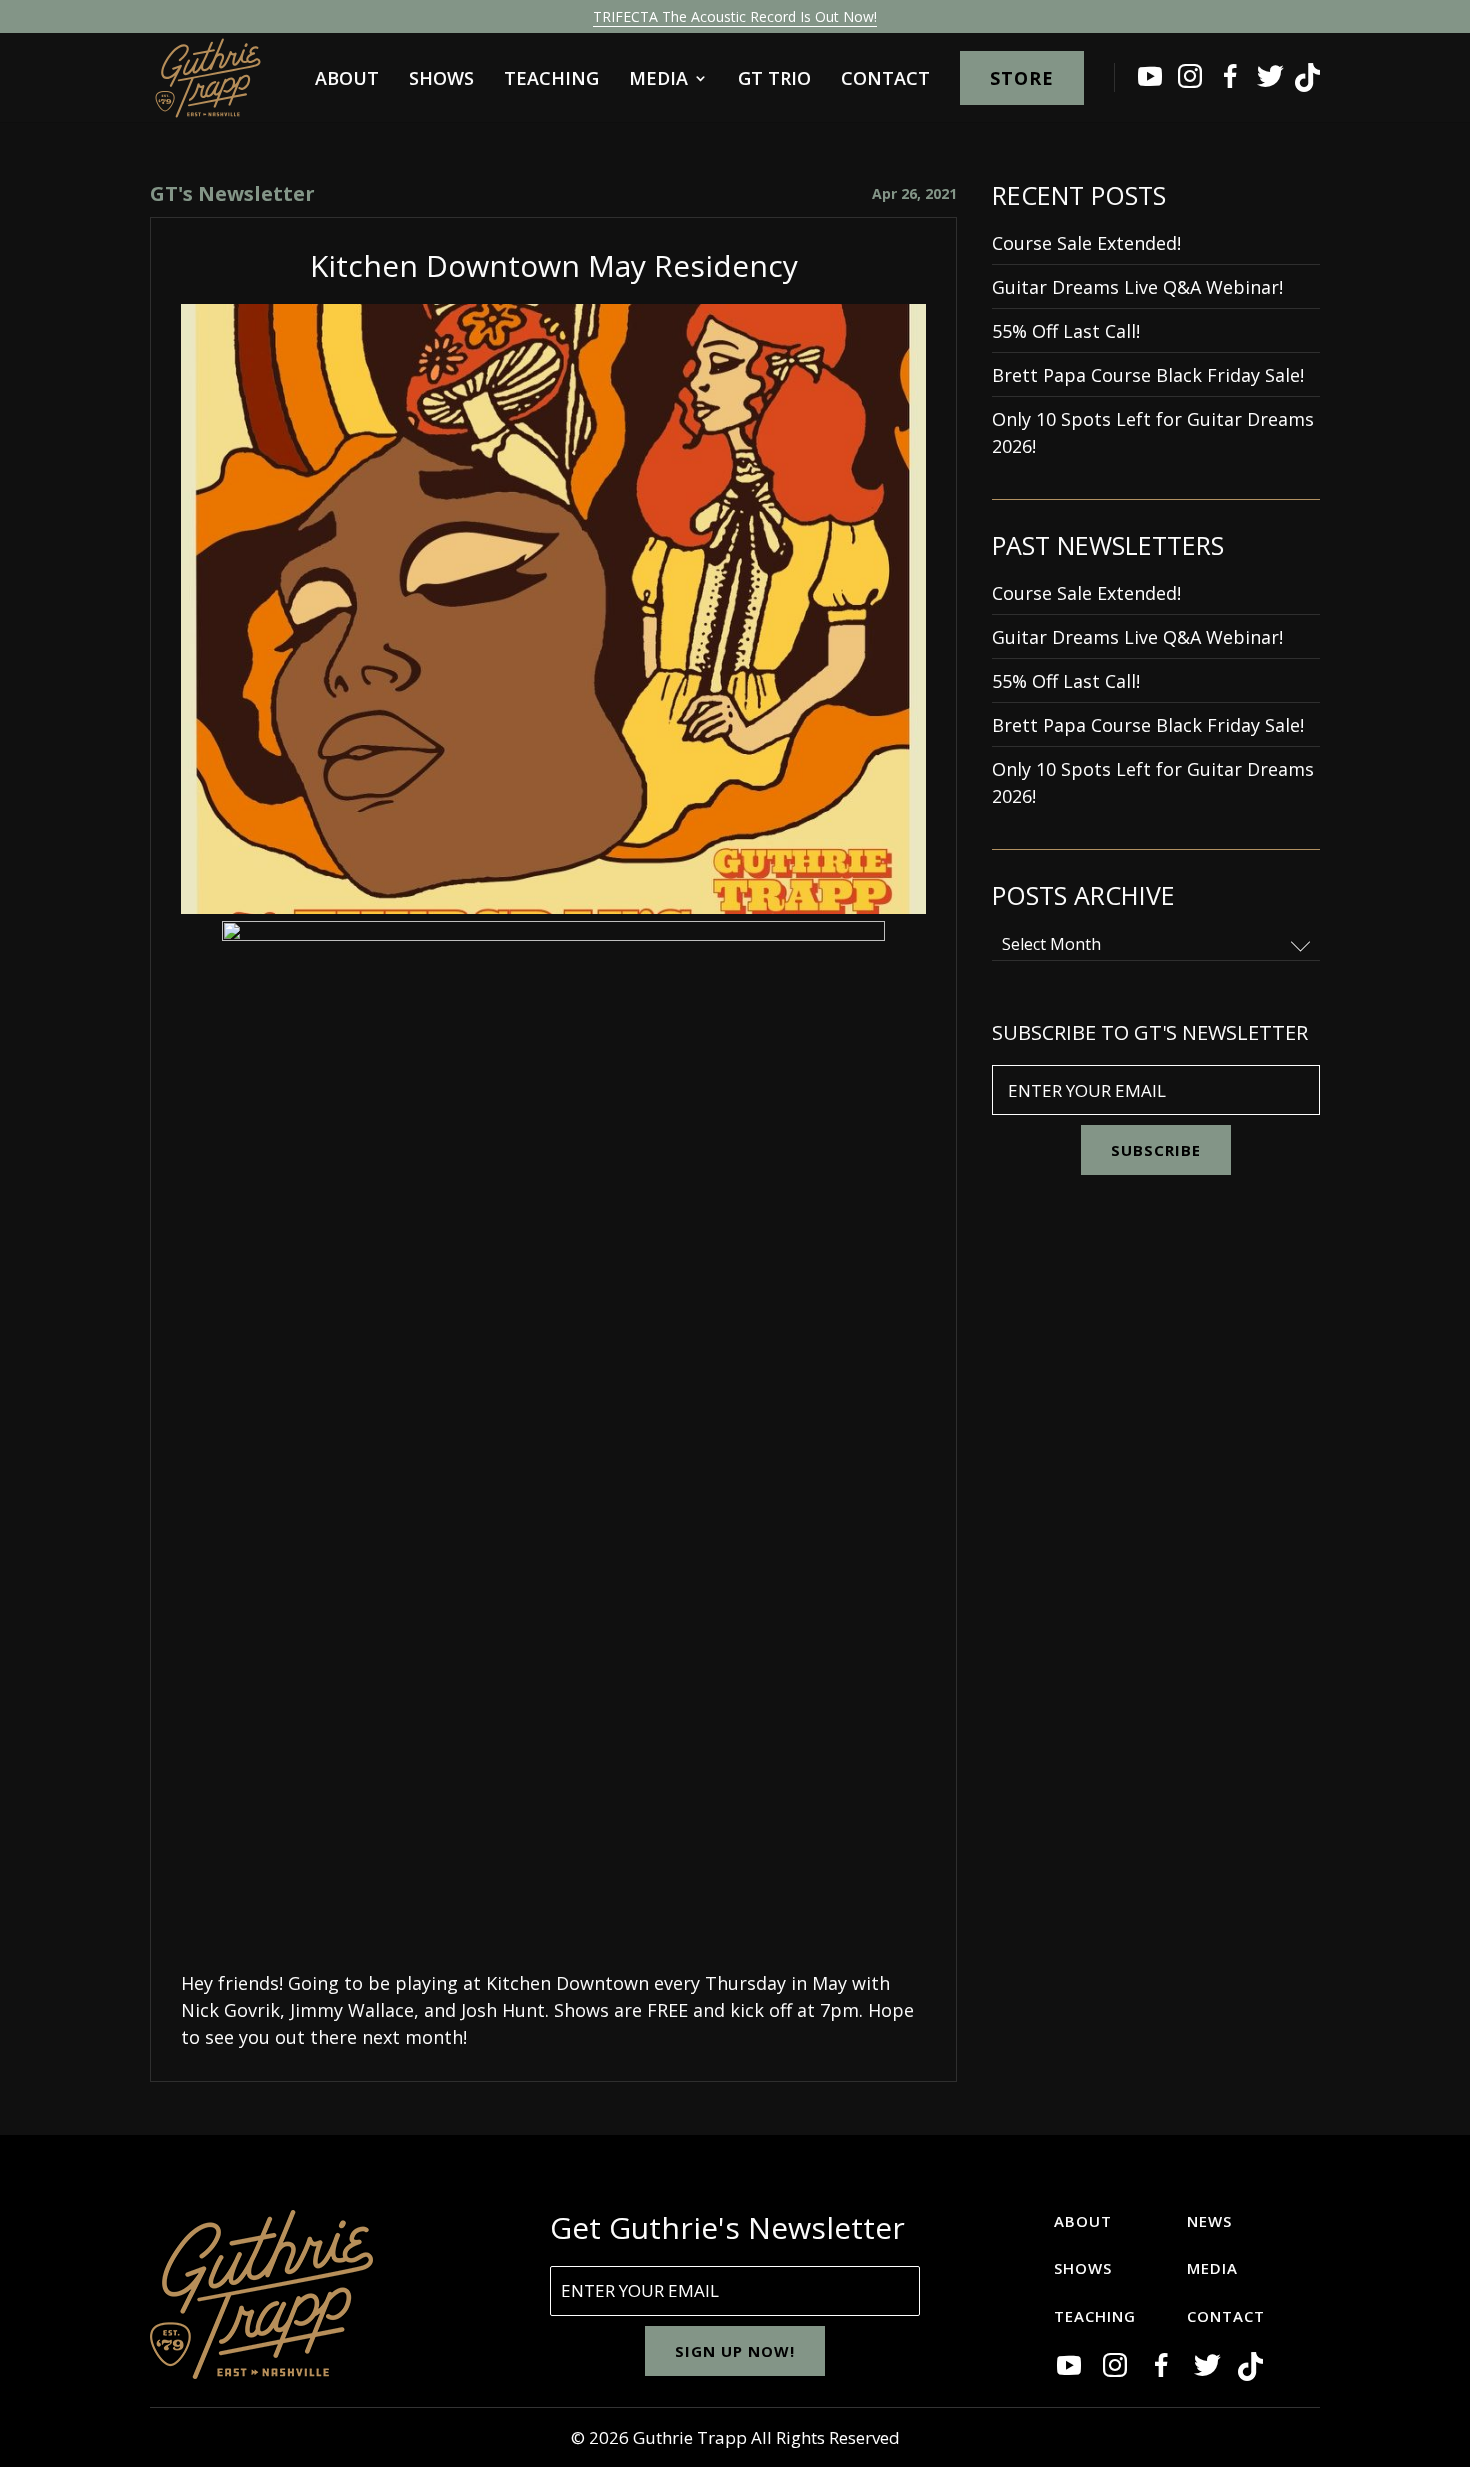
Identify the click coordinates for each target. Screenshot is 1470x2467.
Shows (441, 80)
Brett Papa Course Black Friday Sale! (1148, 375)
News (1209, 2221)
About (347, 80)
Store (1022, 78)
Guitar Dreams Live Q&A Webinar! (1137, 287)
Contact (885, 80)
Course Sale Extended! (1086, 243)
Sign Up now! (735, 2351)
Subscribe (1156, 1150)
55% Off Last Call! (1066, 331)
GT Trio (774, 80)
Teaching (551, 80)
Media (658, 80)
